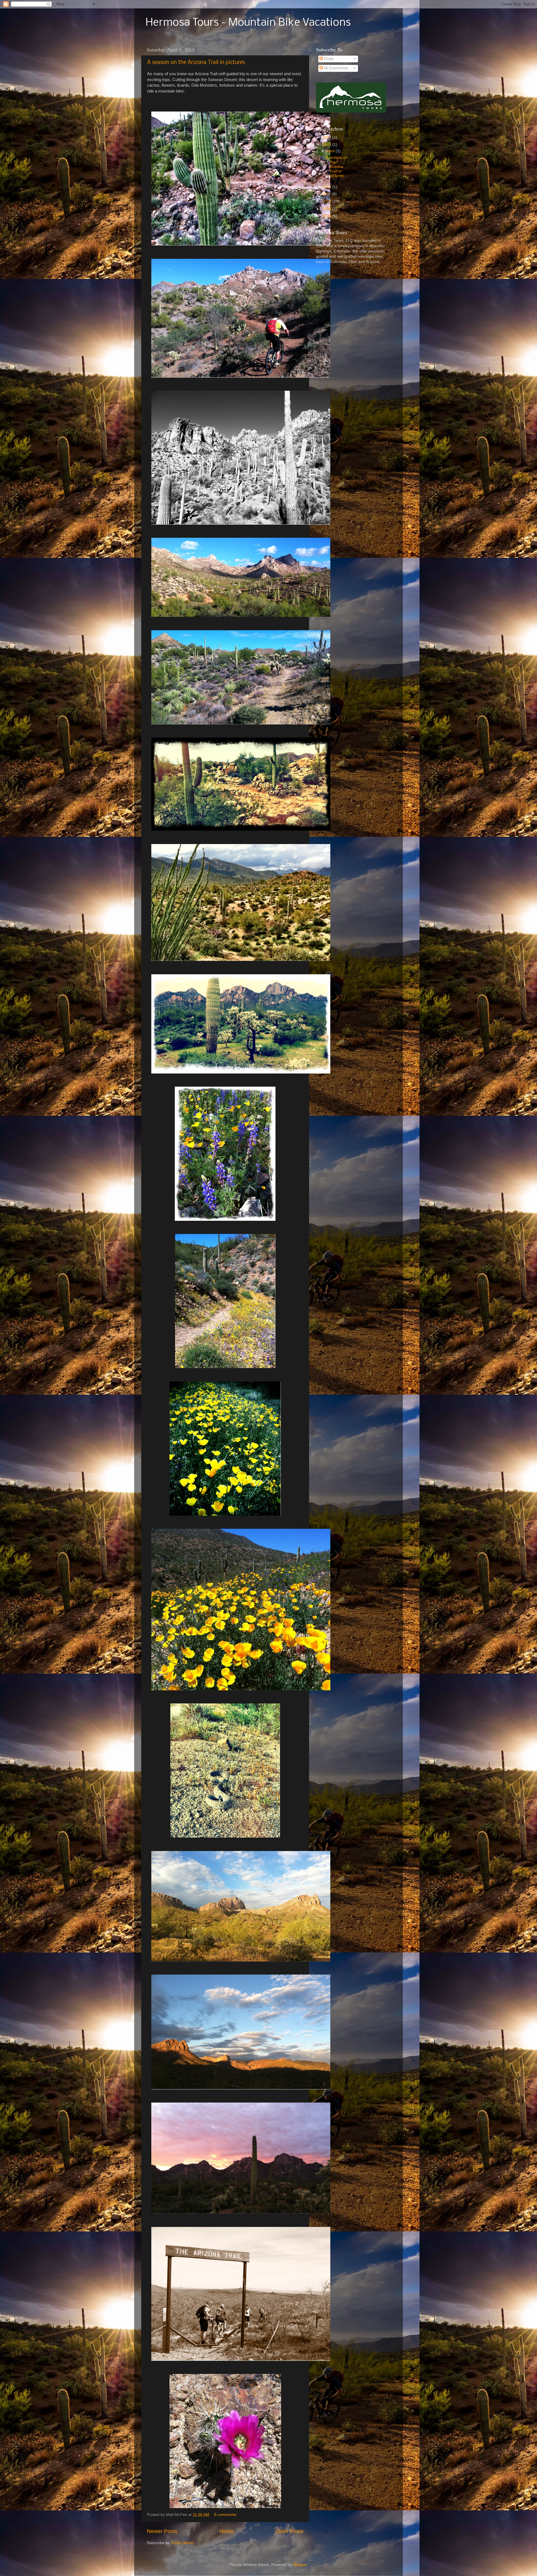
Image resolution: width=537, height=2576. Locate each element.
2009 (327, 209)
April (331, 151)
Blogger (300, 2565)
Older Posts (289, 2531)
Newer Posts (162, 2531)
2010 (327, 201)
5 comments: (226, 2515)
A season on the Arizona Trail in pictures (196, 63)
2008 (327, 216)
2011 (327, 194)
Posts (328, 59)
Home (227, 2531)
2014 (327, 137)
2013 (327, 145)
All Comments (335, 68)
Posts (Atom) (183, 2543)
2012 (327, 187)
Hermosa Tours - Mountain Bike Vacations (248, 23)
